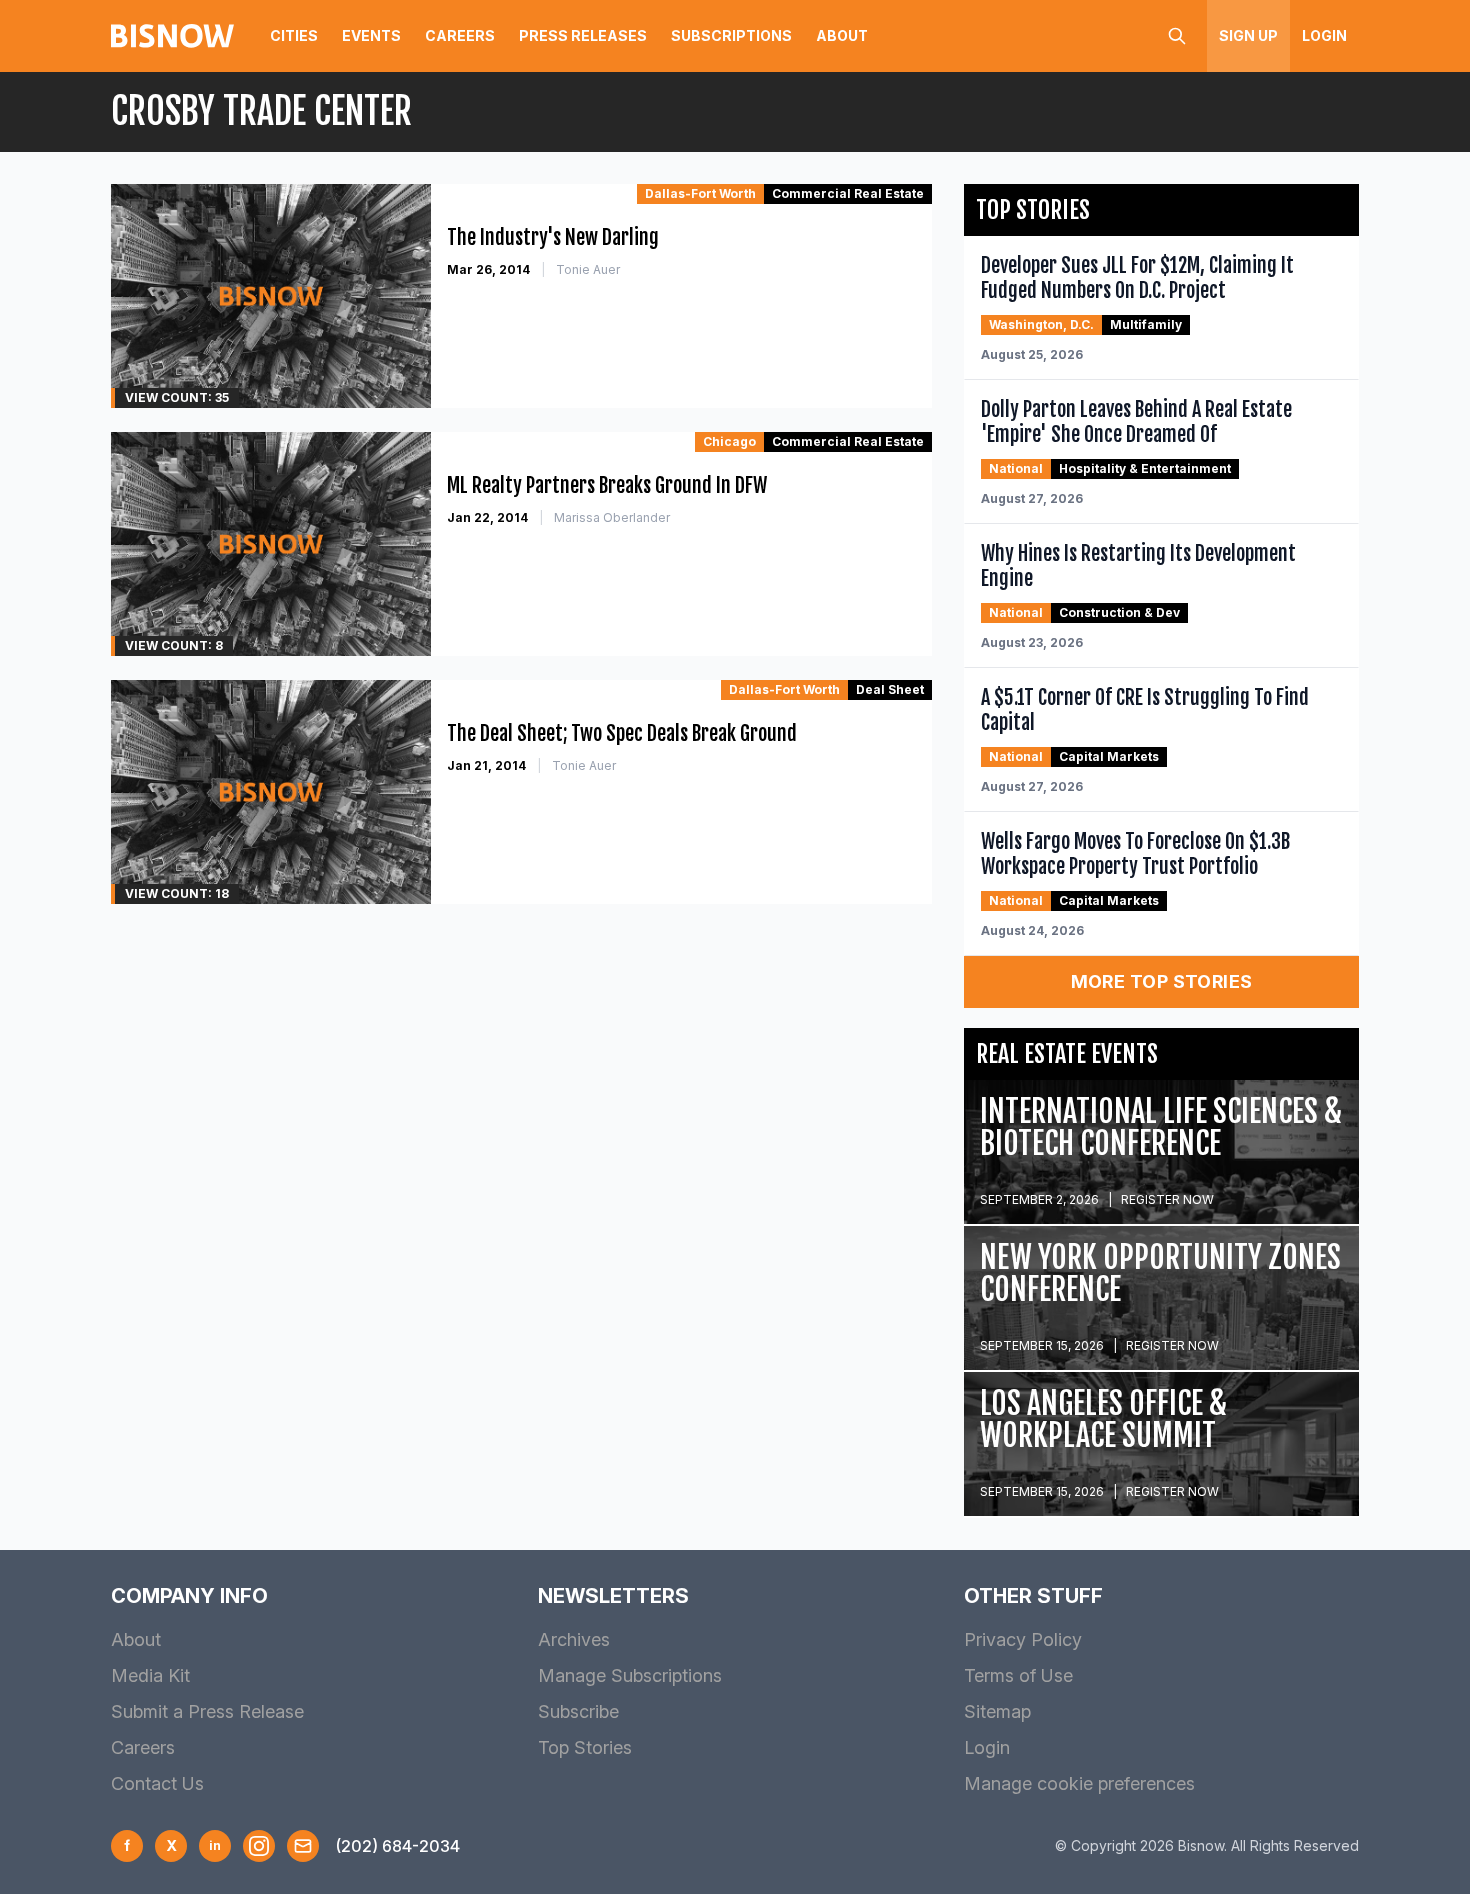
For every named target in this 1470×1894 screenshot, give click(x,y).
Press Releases (583, 35)
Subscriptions (731, 35)
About (842, 35)
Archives (574, 1639)
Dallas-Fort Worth (700, 193)
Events (371, 35)
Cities (294, 35)
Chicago (729, 441)
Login (1324, 35)
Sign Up (1248, 35)
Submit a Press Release (207, 1711)
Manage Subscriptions (630, 1675)
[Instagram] (259, 1846)
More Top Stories (1162, 981)
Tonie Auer (588, 269)
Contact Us (157, 1783)
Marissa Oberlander (612, 517)
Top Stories (585, 1747)
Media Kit (150, 1675)
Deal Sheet (890, 689)
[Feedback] (303, 1846)
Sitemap (997, 1711)
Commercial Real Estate (848, 193)
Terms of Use (1018, 1675)
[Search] (1177, 36)
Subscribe (578, 1711)
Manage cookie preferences (1079, 1783)
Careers (460, 35)
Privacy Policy (1023, 1639)
